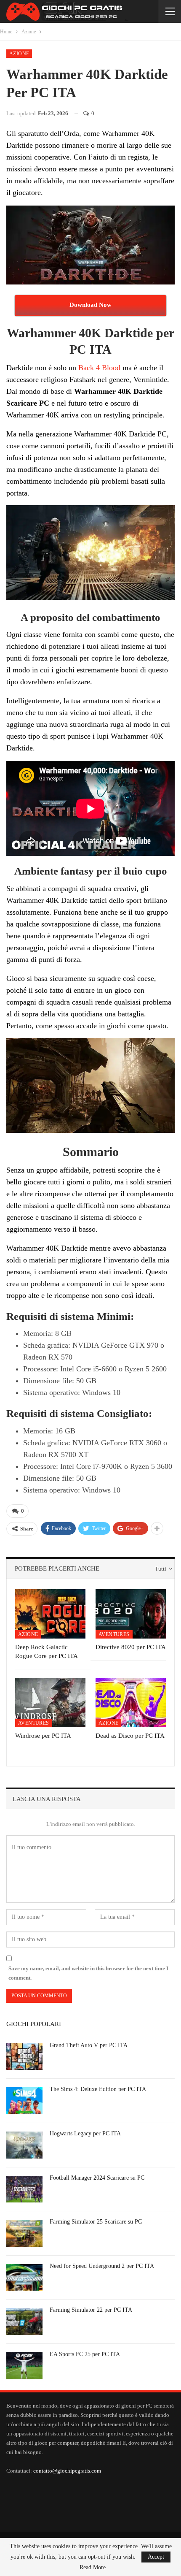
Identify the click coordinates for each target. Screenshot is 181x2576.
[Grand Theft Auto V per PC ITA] (24, 2057)
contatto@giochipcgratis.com (67, 2471)
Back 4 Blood (99, 368)
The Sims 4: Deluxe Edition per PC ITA (98, 2089)
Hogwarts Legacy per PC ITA (85, 2133)
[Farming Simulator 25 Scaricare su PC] (24, 2233)
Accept (156, 2557)
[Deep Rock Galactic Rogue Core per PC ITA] (50, 1614)
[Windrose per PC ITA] (50, 1702)
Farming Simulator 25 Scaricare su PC (96, 2222)
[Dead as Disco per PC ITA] (131, 1702)
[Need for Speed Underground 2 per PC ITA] (24, 2278)
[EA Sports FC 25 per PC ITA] (24, 2366)
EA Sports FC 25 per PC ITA (85, 2354)
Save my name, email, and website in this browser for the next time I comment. (88, 1973)
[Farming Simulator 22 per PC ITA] (24, 2321)
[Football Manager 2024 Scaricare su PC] (24, 2189)
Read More (93, 2568)
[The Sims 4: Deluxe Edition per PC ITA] (24, 2101)
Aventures (114, 1634)
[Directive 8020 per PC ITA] (131, 1614)
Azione (19, 54)
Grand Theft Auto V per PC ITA (89, 2045)
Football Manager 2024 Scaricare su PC (97, 2178)
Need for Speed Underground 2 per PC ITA (102, 2266)
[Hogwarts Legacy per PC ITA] (24, 2145)
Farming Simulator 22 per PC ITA (91, 2310)
